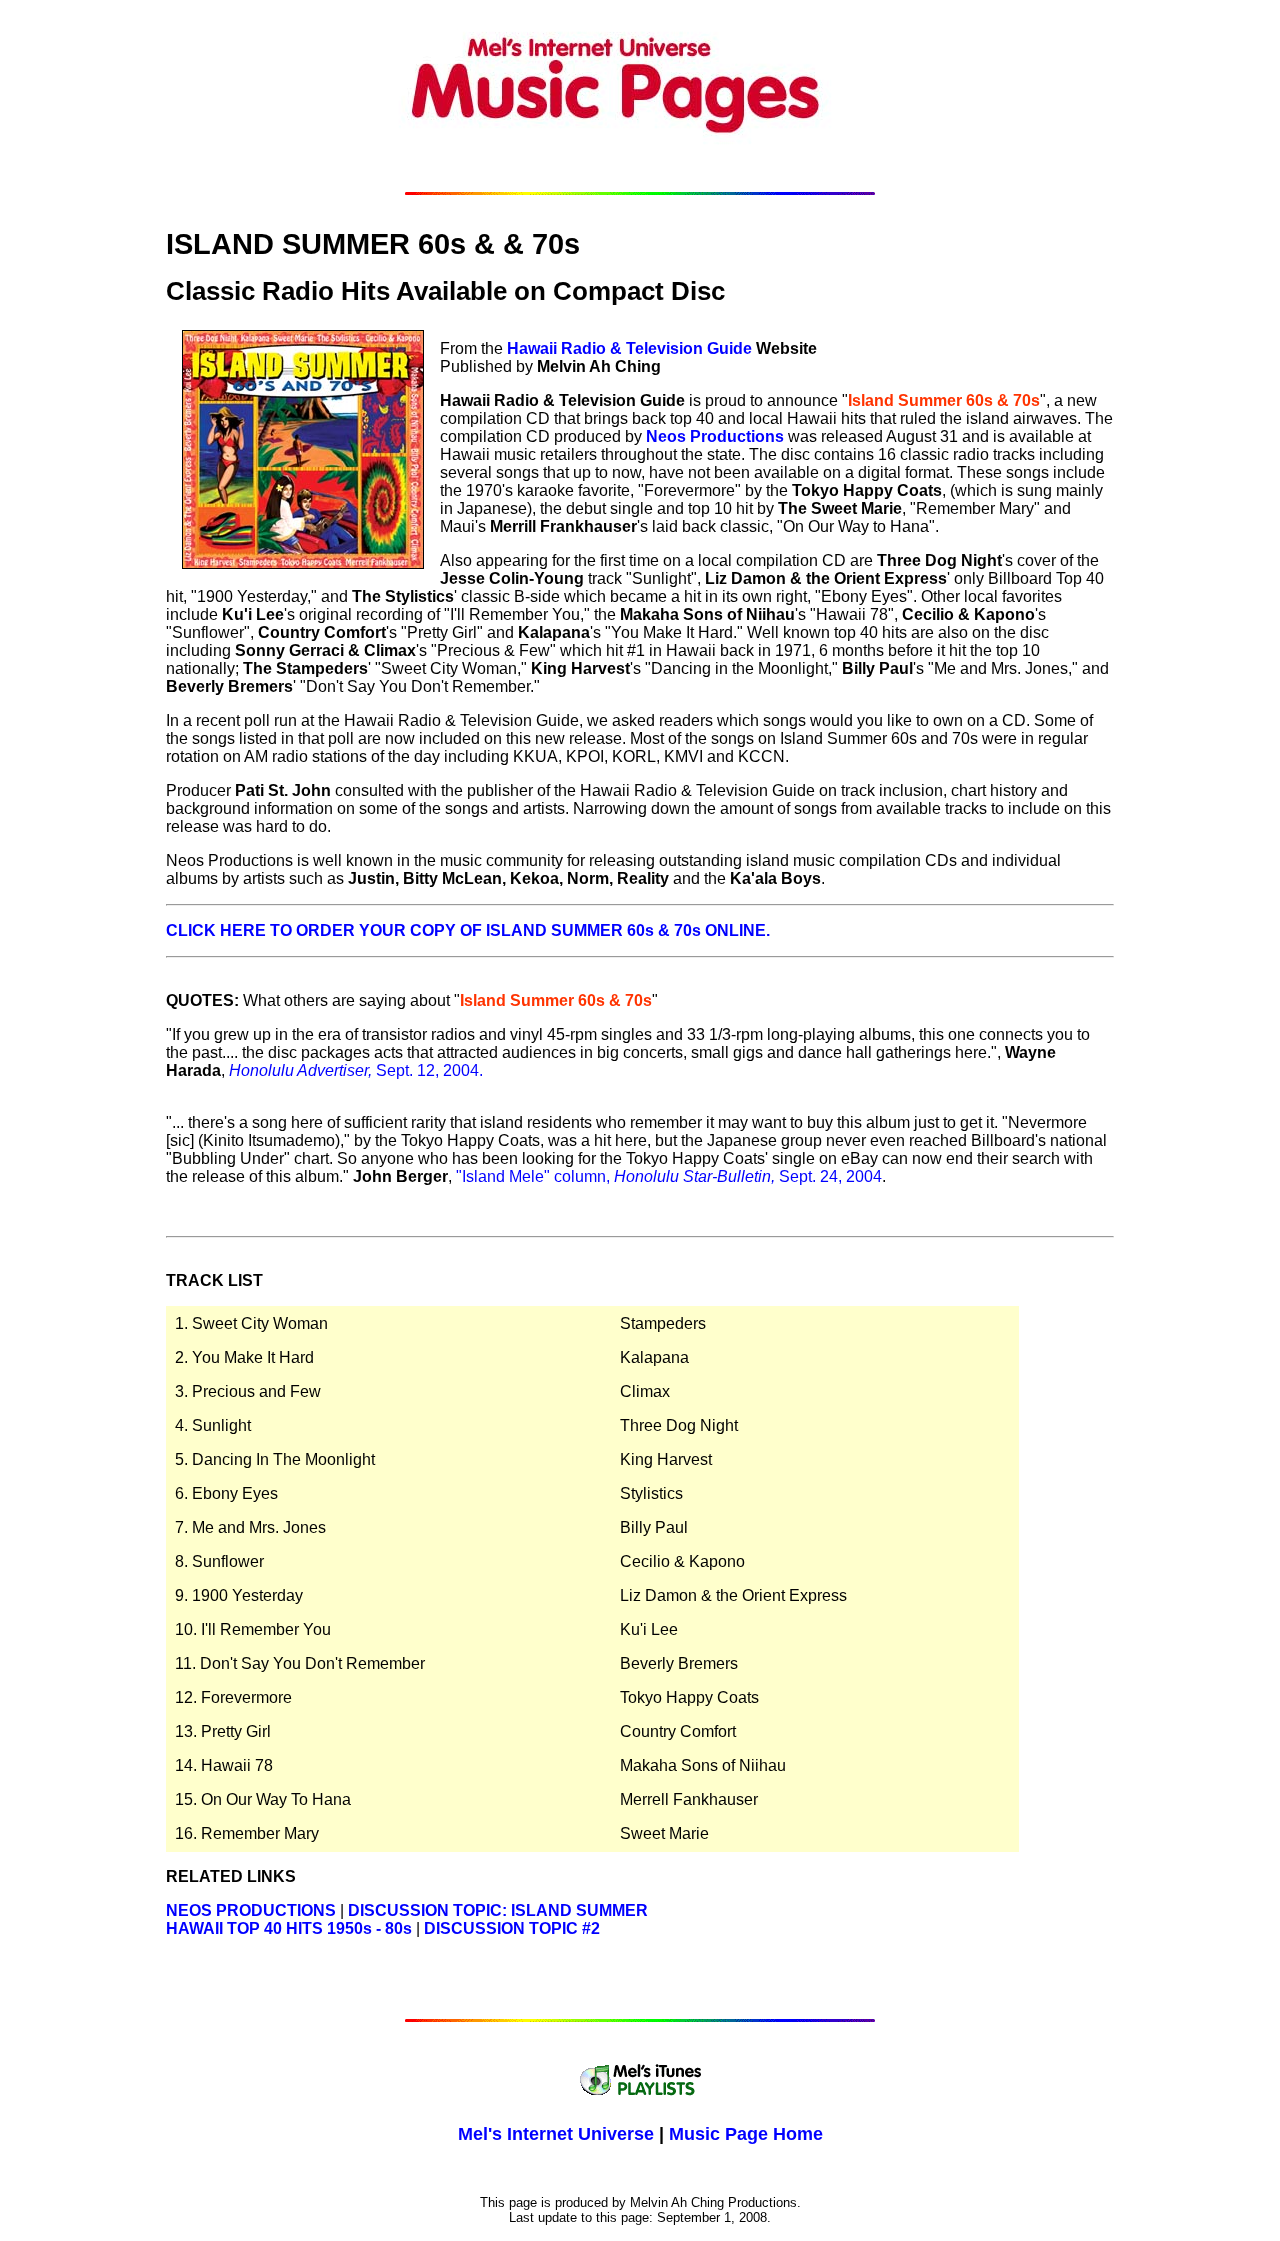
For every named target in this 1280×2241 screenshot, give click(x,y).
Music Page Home (746, 2134)
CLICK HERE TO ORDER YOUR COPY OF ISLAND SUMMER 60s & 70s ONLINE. (468, 930)
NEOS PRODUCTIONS (251, 1910)
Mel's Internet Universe (556, 2134)
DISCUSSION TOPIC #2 (512, 1928)
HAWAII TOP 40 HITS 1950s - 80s (289, 1928)
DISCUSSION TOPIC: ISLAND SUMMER (498, 1910)
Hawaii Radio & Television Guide (629, 348)
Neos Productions (715, 436)
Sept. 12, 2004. (356, 1070)
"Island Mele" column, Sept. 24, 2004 (669, 1176)
